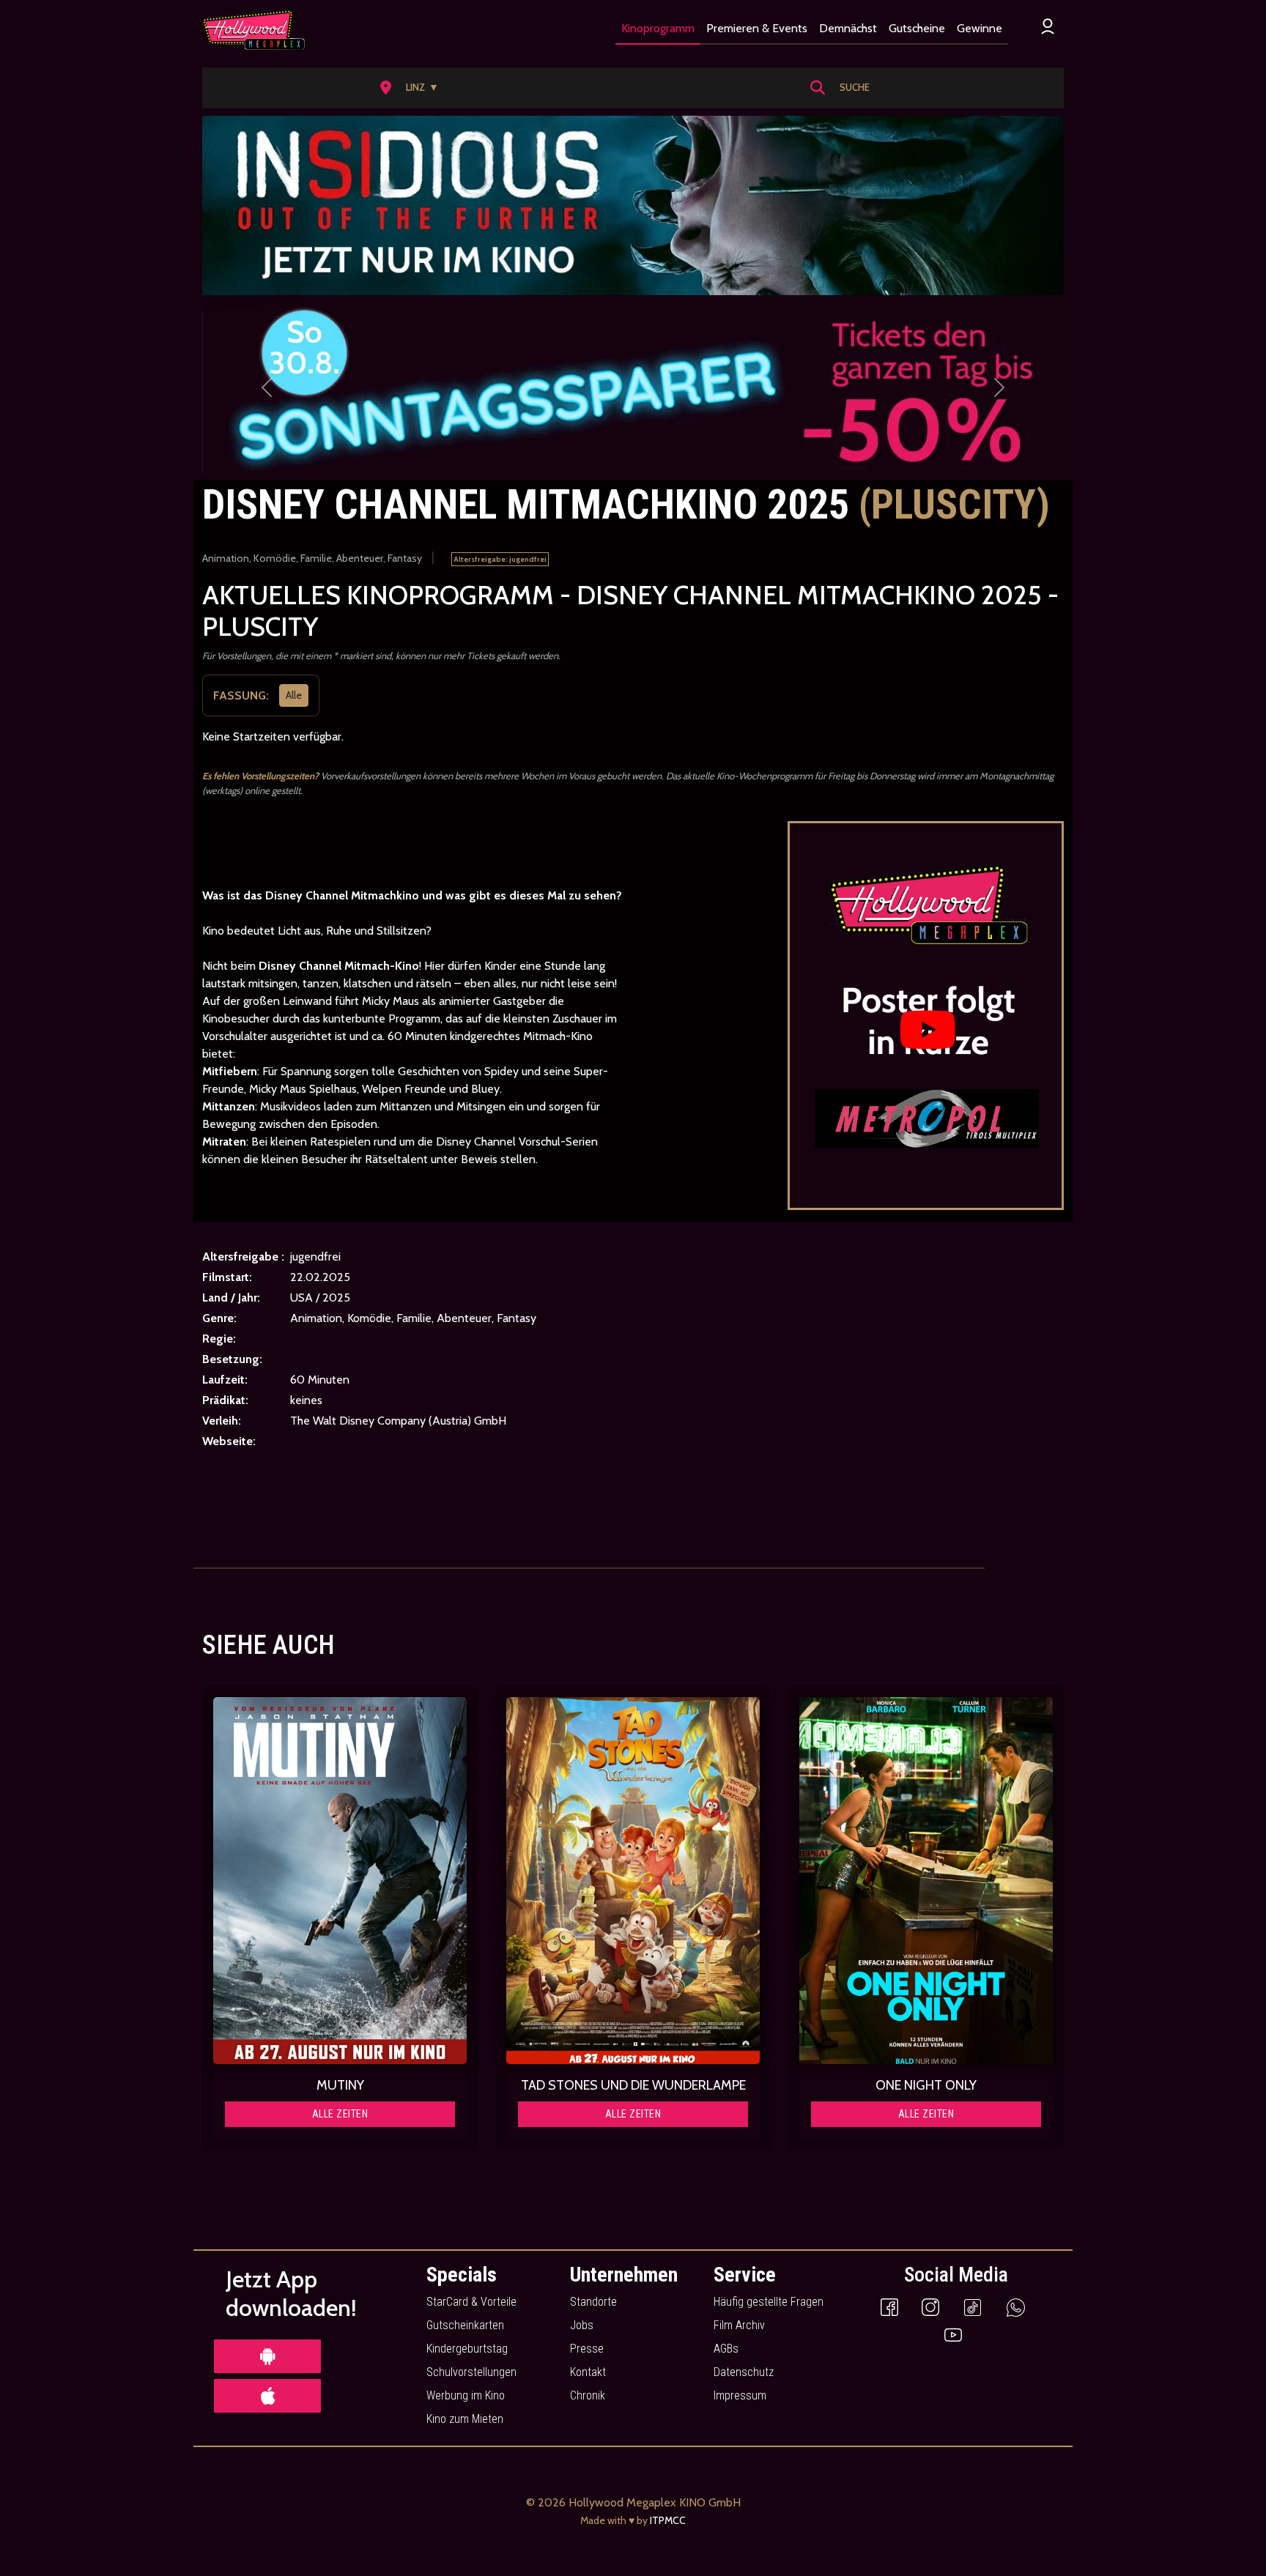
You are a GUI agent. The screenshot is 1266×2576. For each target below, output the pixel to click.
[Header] (633, 205)
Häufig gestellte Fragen (769, 2302)
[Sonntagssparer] (633, 388)
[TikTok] (973, 2307)
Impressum (740, 2395)
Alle (294, 695)
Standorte (593, 2302)
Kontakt (588, 2372)
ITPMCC (668, 2520)
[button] (414, 88)
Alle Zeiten (340, 2114)
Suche (855, 87)
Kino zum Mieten (465, 2419)
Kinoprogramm (658, 28)
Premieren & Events (757, 28)
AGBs (726, 2349)
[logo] (253, 30)
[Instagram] (930, 2307)
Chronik (588, 2395)
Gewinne (980, 28)
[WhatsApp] (1016, 2307)
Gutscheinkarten (465, 2325)
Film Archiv (739, 2325)
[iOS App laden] (267, 2396)
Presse (587, 2349)
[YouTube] (953, 2334)
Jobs (582, 2325)
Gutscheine (917, 28)
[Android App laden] (267, 2356)
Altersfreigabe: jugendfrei (500, 559)
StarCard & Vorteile (471, 2302)
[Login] (1048, 26)
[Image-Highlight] (340, 1881)
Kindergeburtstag (467, 2349)
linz (422, 87)
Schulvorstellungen (471, 2372)
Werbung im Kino (466, 2395)
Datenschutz (744, 2372)
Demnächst (848, 28)
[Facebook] (889, 2307)
